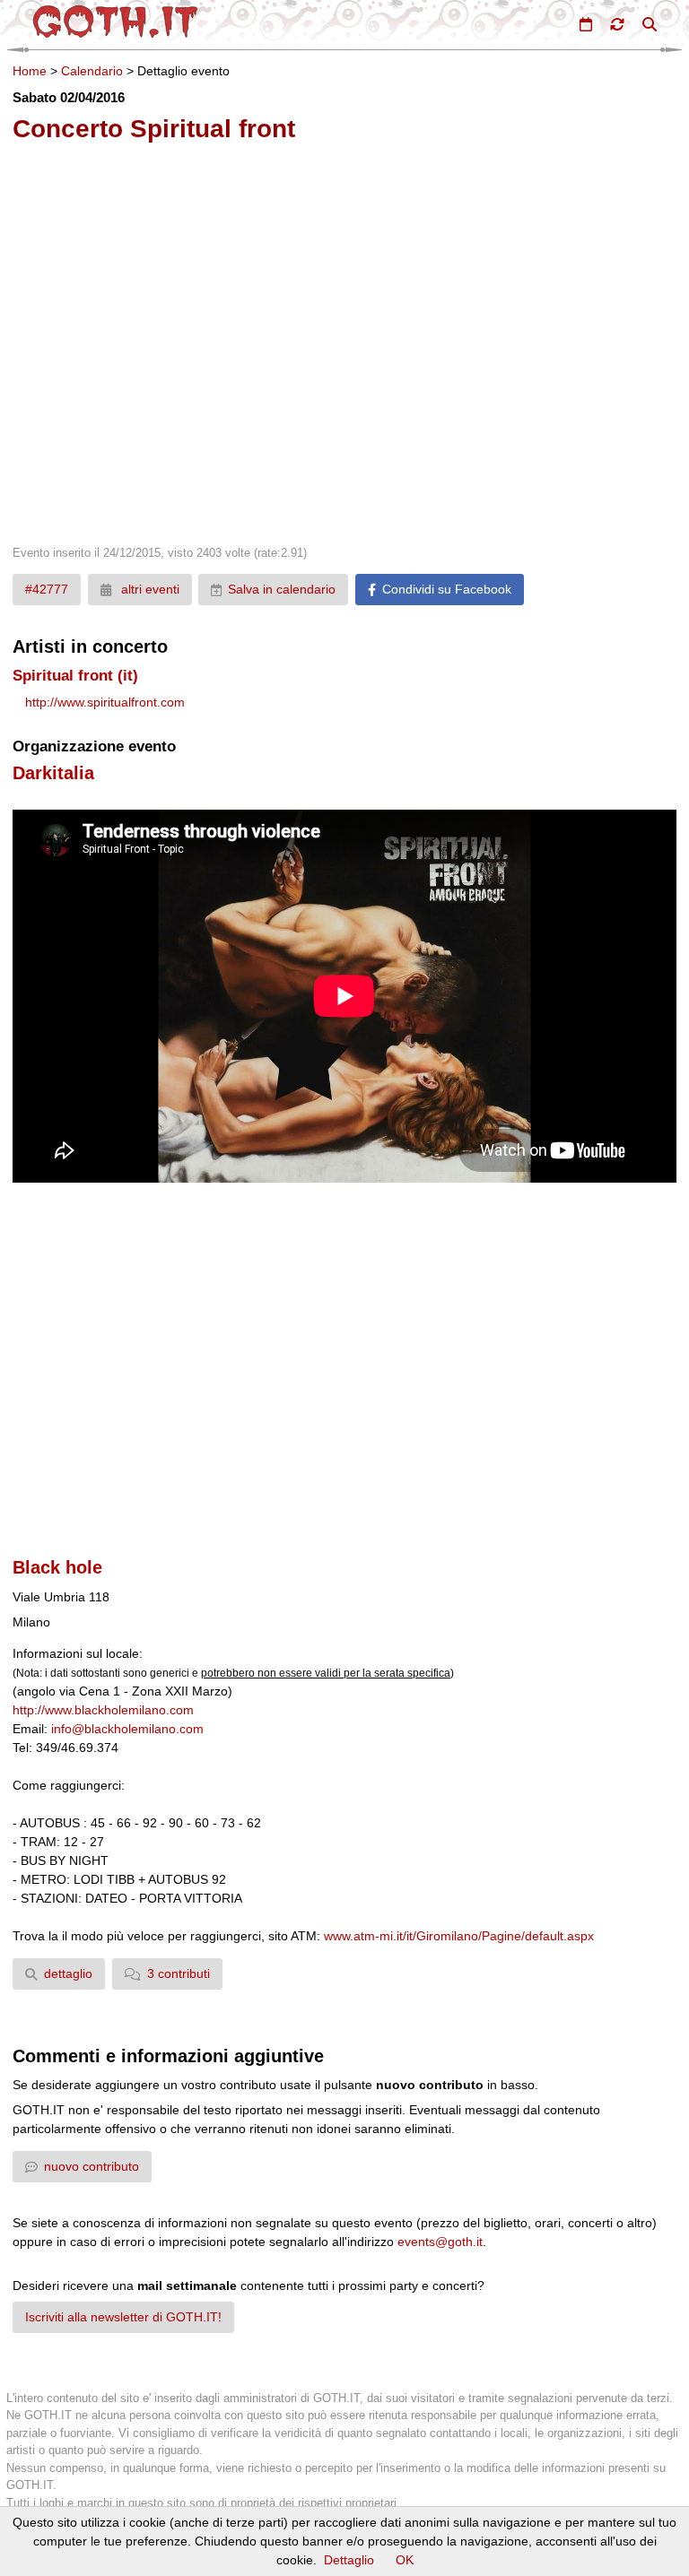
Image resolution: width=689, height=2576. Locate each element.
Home (30, 71)
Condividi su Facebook (447, 589)
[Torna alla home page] (115, 22)
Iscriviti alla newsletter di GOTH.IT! (123, 2317)
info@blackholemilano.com (127, 1729)
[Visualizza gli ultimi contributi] (617, 24)
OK (405, 2560)
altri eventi (148, 589)
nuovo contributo (92, 2166)
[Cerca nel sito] (650, 24)
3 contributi (179, 1973)
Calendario (92, 71)
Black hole (57, 1567)
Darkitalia (53, 773)
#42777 (47, 589)
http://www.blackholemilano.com (103, 1710)
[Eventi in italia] (586, 24)
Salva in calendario (282, 589)
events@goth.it (440, 2242)
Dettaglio (349, 2560)
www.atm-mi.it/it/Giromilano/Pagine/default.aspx (459, 1936)
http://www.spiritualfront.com (105, 702)
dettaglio (68, 1973)
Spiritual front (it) (75, 676)
